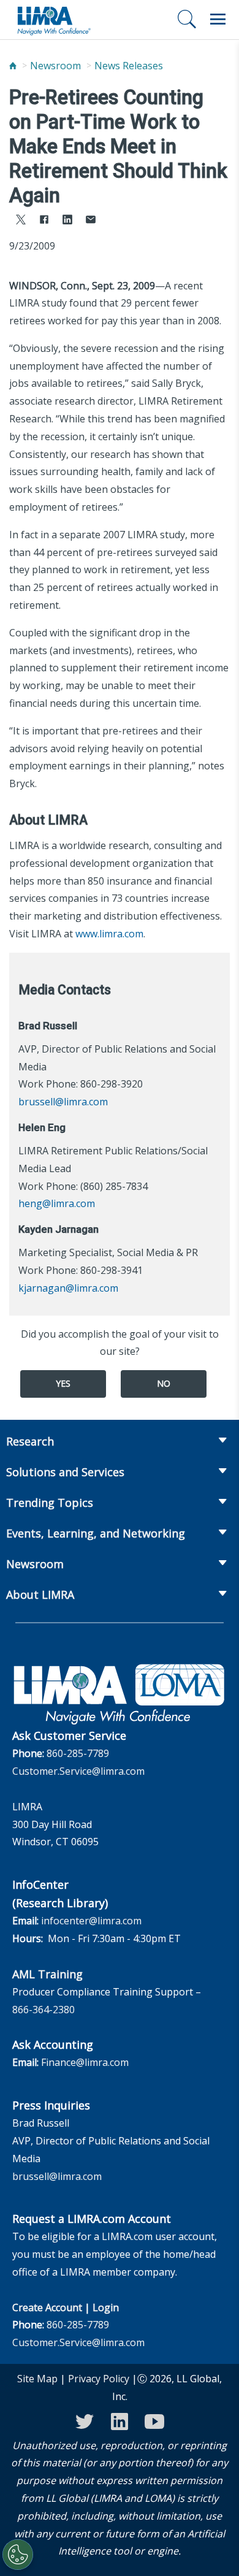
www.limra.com (109, 934)
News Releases (129, 66)
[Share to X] (21, 221)
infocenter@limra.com (91, 1921)
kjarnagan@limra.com (68, 1288)
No (164, 1383)
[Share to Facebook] (44, 221)
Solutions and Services (65, 1472)
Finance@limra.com (85, 2062)
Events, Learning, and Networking (96, 1533)
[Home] (13, 66)
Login (106, 2307)
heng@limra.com (57, 1203)
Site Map (37, 2379)
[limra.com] (53, 20)
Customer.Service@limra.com (78, 1771)
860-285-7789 (78, 1753)
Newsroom (55, 66)
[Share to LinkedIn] (67, 221)
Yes (63, 1383)
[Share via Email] (91, 221)
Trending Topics (50, 1503)
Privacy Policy (99, 2379)
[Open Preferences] (18, 2555)
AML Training (47, 1974)
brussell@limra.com (63, 1102)
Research (30, 1441)
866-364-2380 (44, 2010)
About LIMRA (40, 1595)
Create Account (47, 2307)
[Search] (187, 19)
